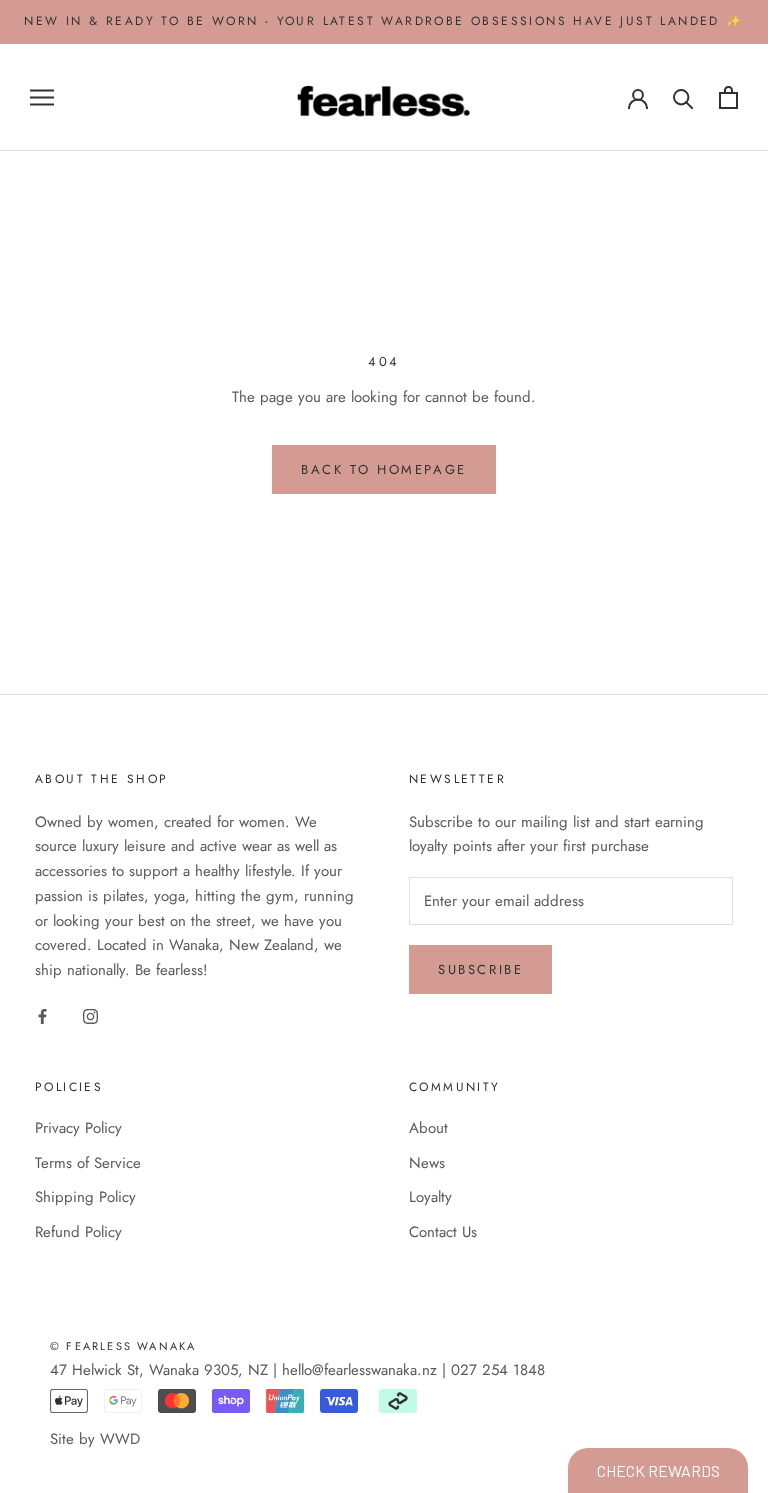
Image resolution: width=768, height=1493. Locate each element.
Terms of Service (88, 1163)
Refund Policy (78, 1232)
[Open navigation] (42, 97)
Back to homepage (384, 469)
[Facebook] (42, 1015)
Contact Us (443, 1232)
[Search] (683, 97)
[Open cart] (728, 97)
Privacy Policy (78, 1128)
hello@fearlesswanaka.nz (359, 1370)
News (427, 1163)
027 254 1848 (498, 1370)
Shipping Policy (85, 1197)
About (428, 1128)
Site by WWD (95, 1439)
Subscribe (480, 969)
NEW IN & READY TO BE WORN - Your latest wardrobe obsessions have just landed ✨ (383, 21)
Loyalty (430, 1197)
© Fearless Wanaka (123, 1346)
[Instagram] (90, 1015)
